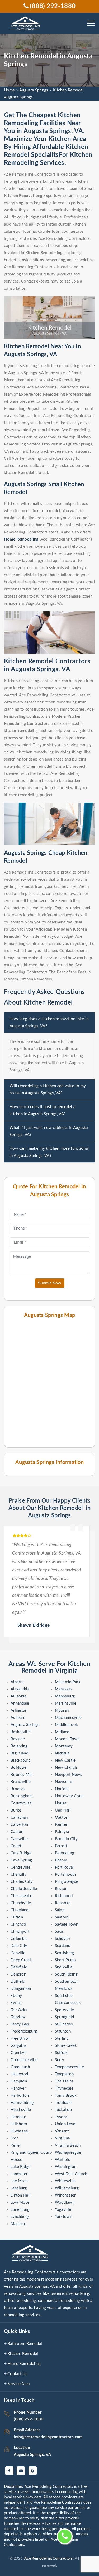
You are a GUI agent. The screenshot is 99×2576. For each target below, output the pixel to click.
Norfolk (62, 1789)
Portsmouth (65, 1874)
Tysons (61, 2117)
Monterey (64, 1746)
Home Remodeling (24, 2364)
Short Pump (65, 1960)
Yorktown (63, 2217)
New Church (66, 1768)
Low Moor (20, 2202)
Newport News (69, 1775)
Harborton (20, 2096)
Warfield (63, 2160)
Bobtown (19, 1768)
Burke (16, 1810)
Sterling (62, 2038)
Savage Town (67, 1924)
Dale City (19, 1946)
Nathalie (62, 1753)
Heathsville (21, 2110)
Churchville (21, 1903)
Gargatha (18, 2046)
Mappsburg (65, 1696)
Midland (62, 1732)
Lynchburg (20, 2217)
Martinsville (66, 1703)
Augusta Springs (34, 90)
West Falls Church (71, 2174)
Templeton (64, 2074)
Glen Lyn (18, 2053)
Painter (61, 1825)
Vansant (62, 2131)
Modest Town (67, 1739)
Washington (66, 2167)
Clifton (17, 1917)
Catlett (17, 1846)
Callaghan (19, 1817)
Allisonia (18, 1696)
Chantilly (19, 1874)
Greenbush (20, 2067)
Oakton (62, 1817)
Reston (61, 1889)
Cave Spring (21, 1860)
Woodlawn (65, 2202)
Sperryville (65, 2010)
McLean (62, 1711)
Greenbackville (24, 2060)
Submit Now (50, 1283)
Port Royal (64, 1867)
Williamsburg (67, 2188)
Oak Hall (63, 1810)
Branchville (21, 1782)
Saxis (60, 1932)
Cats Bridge (21, 1853)
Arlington (19, 1711)
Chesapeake (21, 1896)
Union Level (66, 2124)
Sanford (62, 1917)
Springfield (65, 2017)
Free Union (20, 2038)
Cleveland (20, 1910)
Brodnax (18, 1789)
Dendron (18, 1974)
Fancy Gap (20, 2024)
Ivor (14, 2138)
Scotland (63, 1946)
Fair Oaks (19, 2010)
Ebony (16, 1996)
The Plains (64, 2081)
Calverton (19, 1825)
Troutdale (63, 2103)
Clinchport (20, 1932)
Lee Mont (19, 2181)
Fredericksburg (24, 2031)
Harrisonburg (22, 2103)
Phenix (61, 1860)
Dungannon (21, 1989)
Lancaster (19, 2174)
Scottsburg (65, 1953)
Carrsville (19, 1839)
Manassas (64, 1689)
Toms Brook (66, 2096)
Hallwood (19, 2074)
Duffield (18, 1981)
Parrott (61, 1846)
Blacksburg (20, 1760)
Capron (17, 1832)
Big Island (19, 1753)
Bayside (18, 1739)
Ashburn (18, 1718)
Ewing (16, 2003)
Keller (16, 2145)
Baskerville (21, 1732)
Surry (60, 2060)
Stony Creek (66, 2046)
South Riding (66, 1974)
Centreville (20, 1867)
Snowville (64, 1967)
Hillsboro (19, 2124)
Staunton (63, 2031)
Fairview (18, 2017)
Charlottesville (24, 1889)
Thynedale (64, 2088)
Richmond (64, 1896)
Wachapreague (68, 2153)
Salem (60, 1910)
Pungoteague (67, 1882)
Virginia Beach (68, 2145)
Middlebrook (67, 1725)
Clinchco (18, 1924)
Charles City (22, 1882)
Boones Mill (22, 1775)
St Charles (64, 2024)
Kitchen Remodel (23, 2354)
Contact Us (17, 2374)
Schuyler (63, 1939)
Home (9, 90)
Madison (18, 2224)
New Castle (65, 1760)
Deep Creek (21, 1960)
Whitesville (65, 2181)
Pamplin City (66, 1839)
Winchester (65, 2195)
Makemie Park (68, 1682)
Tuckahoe (63, 2110)
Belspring (19, 1746)
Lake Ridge (20, 2167)
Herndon (18, 2117)
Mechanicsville (68, 1718)
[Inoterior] (26, 23)
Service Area (19, 2384)
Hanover (18, 2088)
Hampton (19, 2081)
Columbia (19, 1939)
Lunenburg (20, 2210)
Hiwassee (19, 2131)
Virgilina (62, 2138)
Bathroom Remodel (25, 2344)
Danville (18, 1953)
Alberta (17, 1682)
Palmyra (62, 1832)
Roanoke (63, 1903)
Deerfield (19, 1967)
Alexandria (20, 1689)
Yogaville (63, 2210)
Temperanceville (70, 2067)
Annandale (20, 1703)
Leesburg (19, 2188)
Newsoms (64, 1782)
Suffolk (61, 2053)
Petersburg (65, 1853)
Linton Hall (20, 2195)
